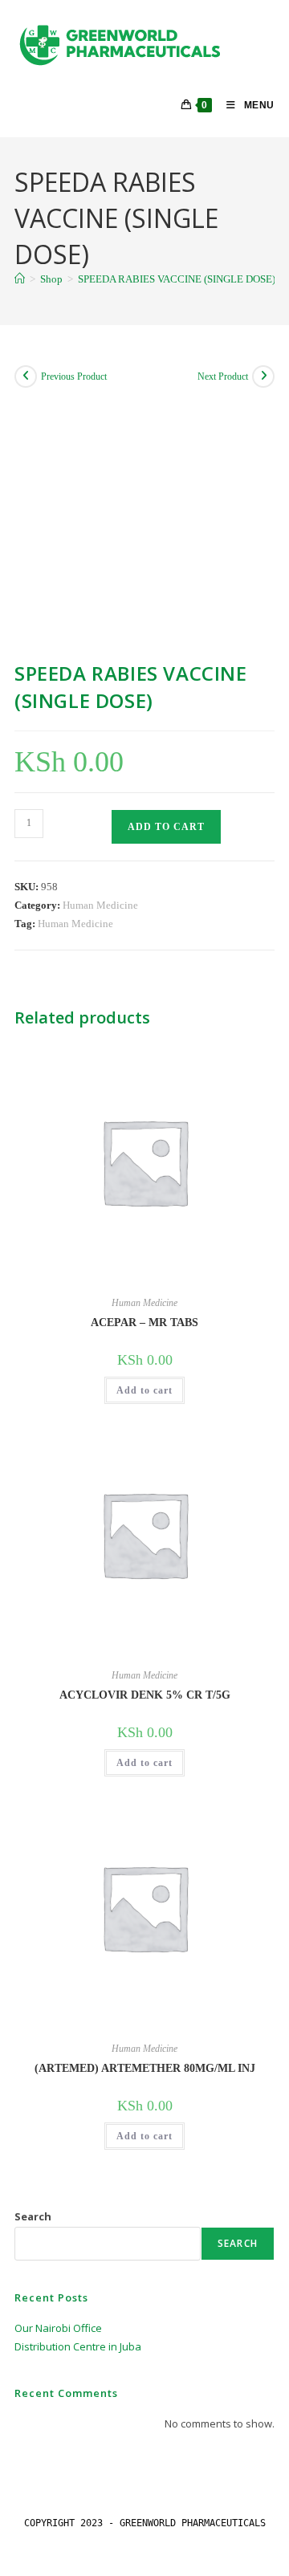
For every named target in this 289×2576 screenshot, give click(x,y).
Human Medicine (100, 905)
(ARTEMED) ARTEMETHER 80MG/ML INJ (145, 2068)
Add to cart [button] (144, 1390)
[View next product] (263, 376)
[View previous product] (26, 376)
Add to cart (166, 827)
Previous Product (74, 376)
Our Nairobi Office (58, 2328)
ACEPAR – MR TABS (144, 1323)
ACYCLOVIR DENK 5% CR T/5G (145, 1695)
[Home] (20, 279)
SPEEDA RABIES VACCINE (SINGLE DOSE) (177, 279)
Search (33, 2216)
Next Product (223, 376)
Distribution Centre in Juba (78, 2346)
